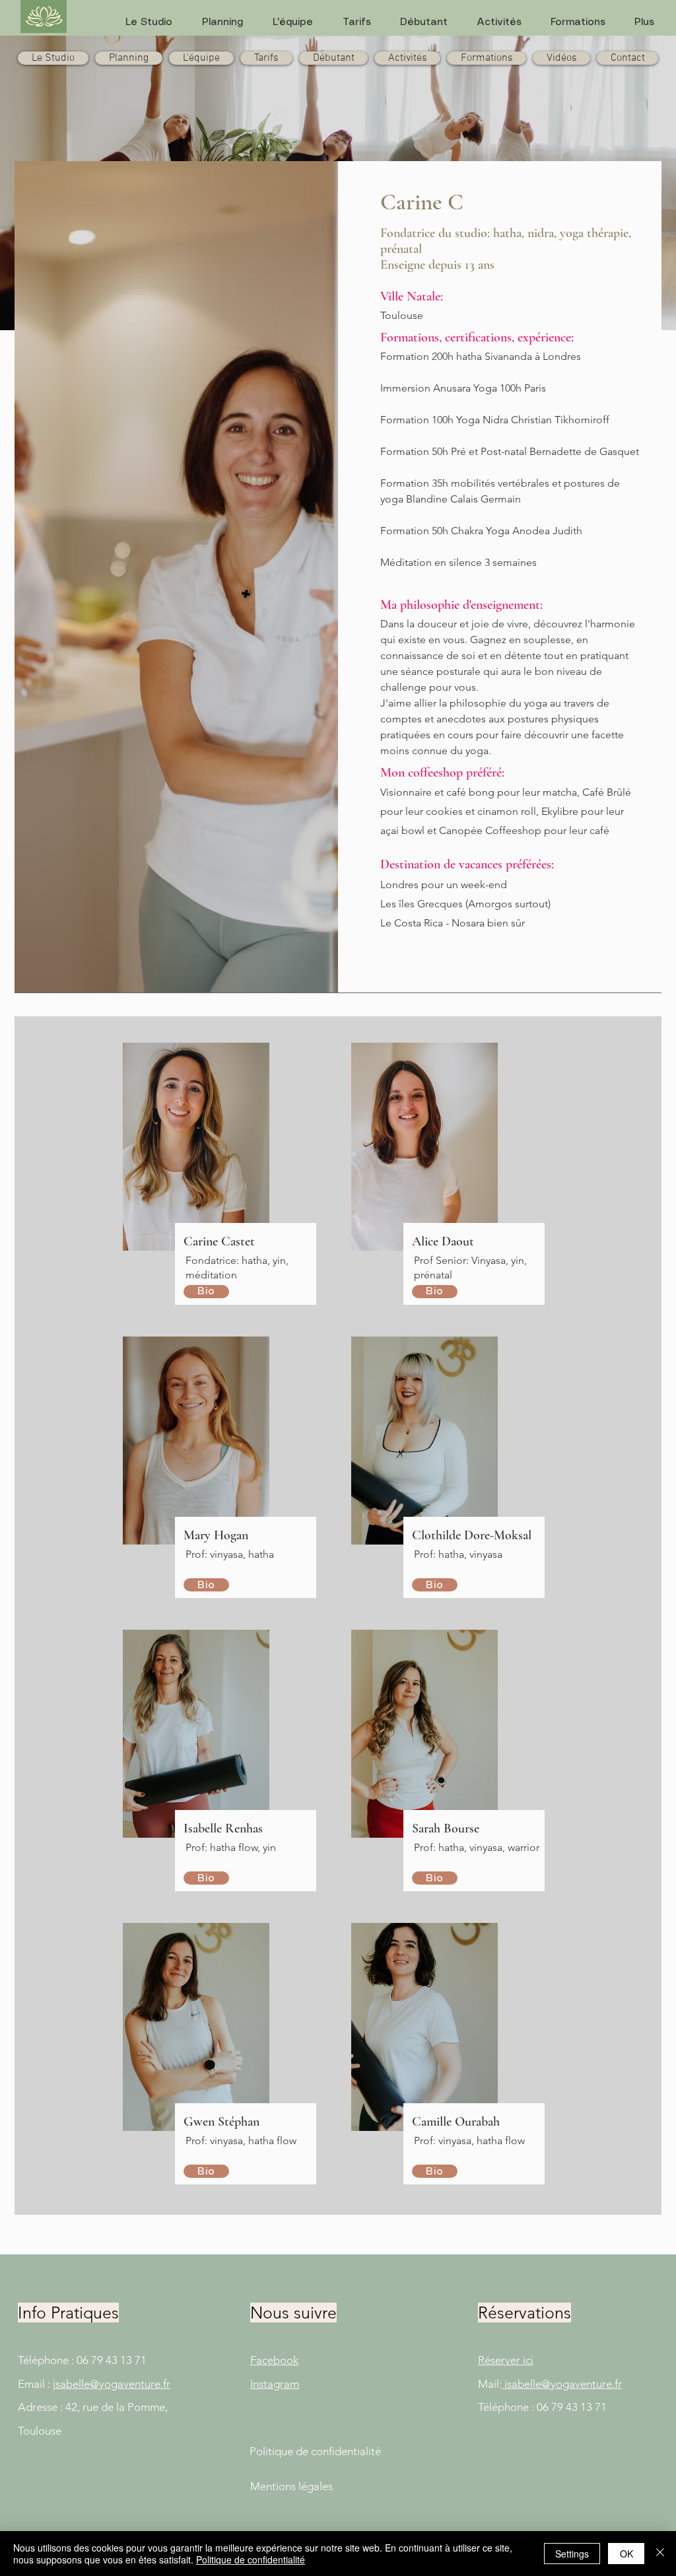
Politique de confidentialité (251, 2559)
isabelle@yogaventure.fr (112, 2384)
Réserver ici (506, 2360)
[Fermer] (660, 2554)
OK (626, 2554)
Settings (572, 2554)
